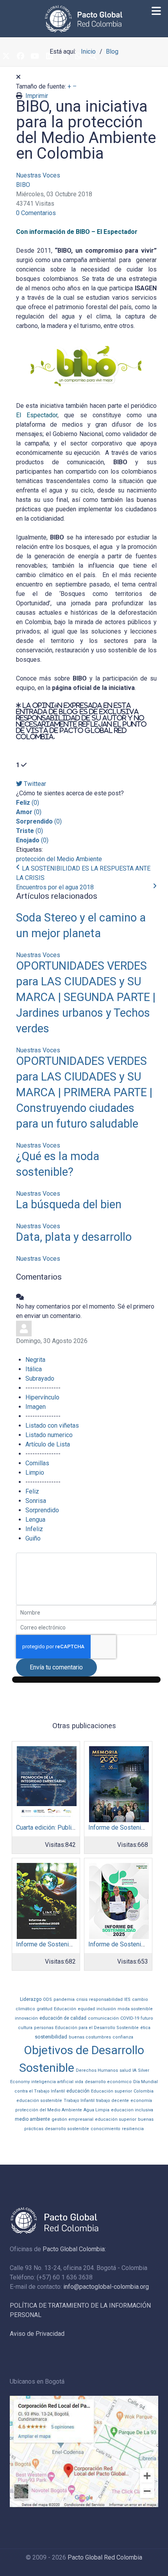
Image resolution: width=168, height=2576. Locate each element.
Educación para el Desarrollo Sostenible (97, 2028)
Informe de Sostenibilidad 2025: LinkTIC (71, 1944)
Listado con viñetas (52, 1426)
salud (125, 2070)
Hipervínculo (42, 1397)
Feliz (32, 1491)
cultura (25, 2028)
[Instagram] (64, 56)
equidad (86, 2009)
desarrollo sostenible (67, 2129)
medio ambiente (32, 2119)
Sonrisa (36, 1501)
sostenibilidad (51, 2037)
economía (141, 2101)
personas (44, 2028)
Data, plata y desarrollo (74, 1237)
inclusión (106, 2009)
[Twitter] (6, 56)
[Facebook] (20, 56)
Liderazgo (31, 1999)
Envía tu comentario (56, 1667)
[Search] (93, 56)
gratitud (45, 2009)
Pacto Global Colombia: (74, 2249)
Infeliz (34, 1529)
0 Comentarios (36, 213)
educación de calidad (63, 2018)
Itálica (34, 1369)
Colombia (144, 2091)
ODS (47, 1999)
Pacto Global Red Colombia (105, 2557)
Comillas (37, 1463)
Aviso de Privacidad (37, 2334)
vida (79, 2082)
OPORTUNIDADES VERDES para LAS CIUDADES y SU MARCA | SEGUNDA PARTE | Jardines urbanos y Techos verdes (86, 997)
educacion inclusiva (132, 2110)
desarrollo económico (108, 2082)
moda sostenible (135, 2009)
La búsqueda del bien (69, 1204)
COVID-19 (130, 2018)
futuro (147, 2018)
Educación (65, 2009)
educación (78, 2091)
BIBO (23, 185)
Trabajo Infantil (79, 2101)
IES (127, 1999)
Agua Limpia (97, 2110)
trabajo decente (113, 2101)
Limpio (35, 1473)
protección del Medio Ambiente (59, 859)
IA (134, 2070)
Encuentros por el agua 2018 (55, 887)
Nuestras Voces (38, 175)
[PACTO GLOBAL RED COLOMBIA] (84, 19)
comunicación (103, 2018)
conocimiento (105, 2129)
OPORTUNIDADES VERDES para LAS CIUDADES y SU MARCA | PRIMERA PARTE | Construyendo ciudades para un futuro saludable (84, 1092)
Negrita (35, 1360)
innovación (26, 2018)
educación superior (116, 2119)
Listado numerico (49, 1435)
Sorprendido (42, 1510)
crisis (82, 1999)
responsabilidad (106, 1999)
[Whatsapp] (78, 56)
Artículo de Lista (48, 1444)
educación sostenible (39, 2101)
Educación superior (112, 2091)
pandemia (64, 1999)
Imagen (36, 1407)
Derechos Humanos (97, 2070)
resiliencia (133, 2129)
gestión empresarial (72, 2119)
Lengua (35, 1520)
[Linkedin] (49, 56)
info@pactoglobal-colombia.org (106, 2287)
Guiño (33, 1538)
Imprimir (37, 96)
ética (145, 2028)
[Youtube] (35, 56)
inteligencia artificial (52, 2082)
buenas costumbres (90, 2037)
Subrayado (40, 1379)
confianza (123, 2037)
